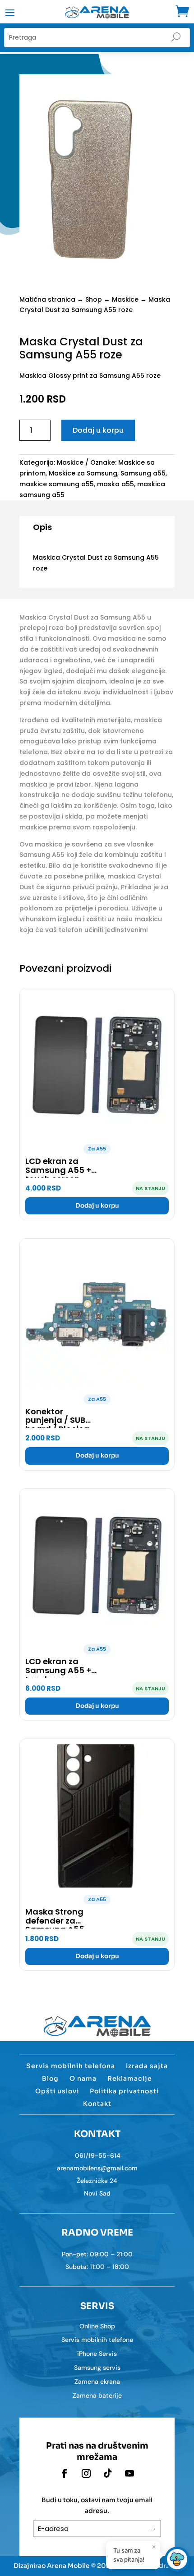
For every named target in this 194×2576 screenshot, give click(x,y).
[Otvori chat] (177, 2559)
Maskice (125, 299)
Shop (94, 299)
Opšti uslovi (57, 2091)
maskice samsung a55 (57, 484)
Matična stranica (47, 299)
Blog (50, 2078)
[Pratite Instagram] (86, 2473)
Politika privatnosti (124, 2091)
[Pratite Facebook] (65, 2473)
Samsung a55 (143, 473)
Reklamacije (130, 2078)
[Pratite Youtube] (129, 2473)
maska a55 (115, 484)
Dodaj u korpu (98, 430)
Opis (42, 527)
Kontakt (97, 2104)
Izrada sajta (147, 2066)
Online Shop (97, 2326)
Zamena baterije (97, 2395)
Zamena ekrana (97, 2381)
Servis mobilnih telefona (71, 2066)
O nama (83, 2078)
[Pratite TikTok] (108, 2473)
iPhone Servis (97, 2354)
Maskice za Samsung (83, 473)
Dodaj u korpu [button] (97, 1206)
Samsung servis (97, 2368)
